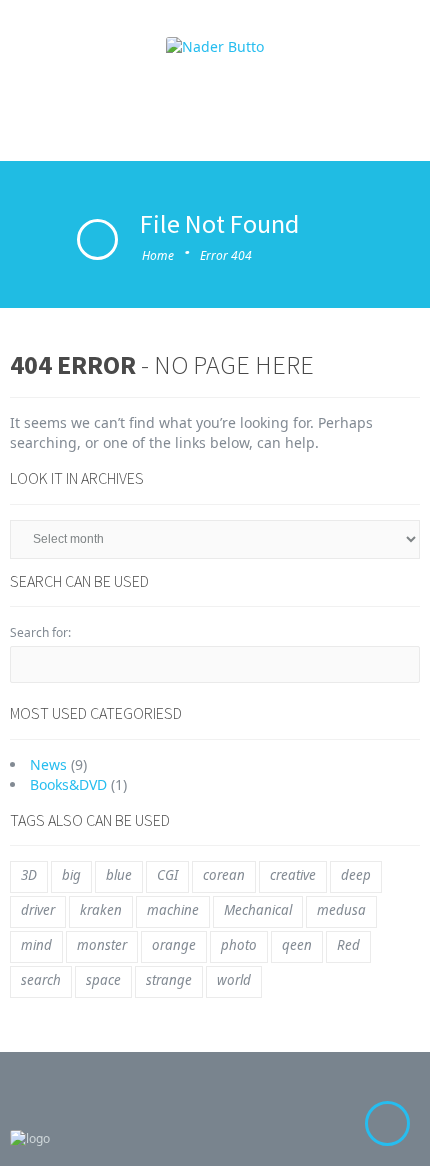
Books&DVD (68, 784)
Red (348, 945)
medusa (341, 910)
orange (174, 945)
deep (356, 875)
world (234, 980)
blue (119, 875)
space (103, 980)
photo (239, 945)
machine (173, 910)
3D (29, 875)
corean (224, 875)
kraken (101, 910)
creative (293, 875)
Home (158, 255)
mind (36, 945)
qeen (297, 945)
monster (102, 945)
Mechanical (258, 910)
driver (38, 910)
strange (169, 980)
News (48, 764)
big (71, 875)
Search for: (40, 632)
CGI (167, 875)
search (41, 980)
